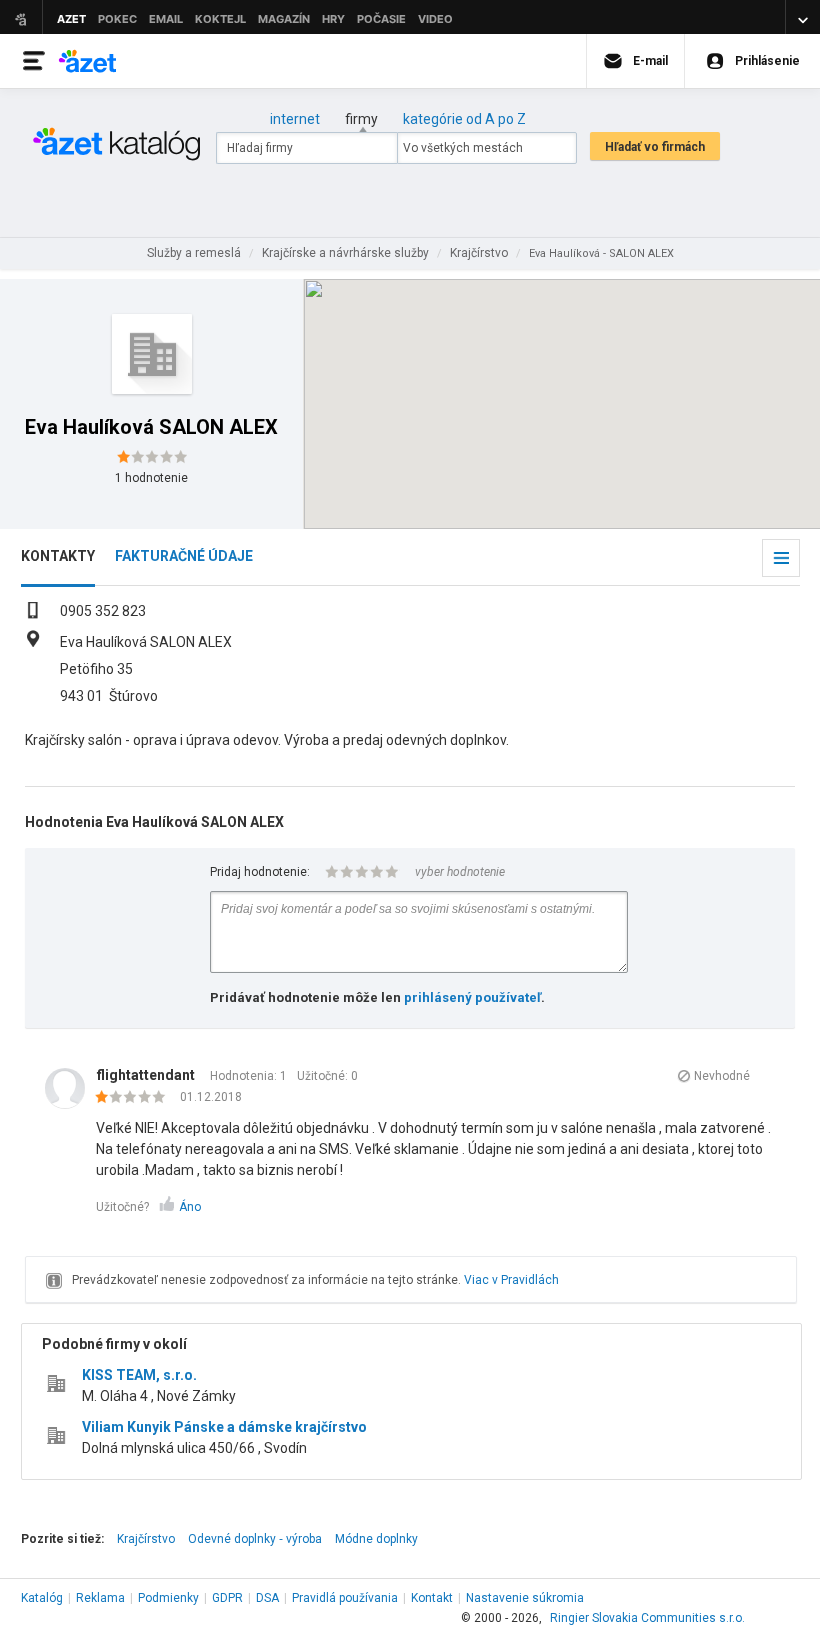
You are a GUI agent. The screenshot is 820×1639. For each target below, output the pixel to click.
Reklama (100, 1598)
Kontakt (432, 1598)
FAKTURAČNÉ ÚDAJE (184, 556)
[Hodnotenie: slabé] (135, 1098)
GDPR (227, 1598)
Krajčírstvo (146, 1539)
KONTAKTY (58, 556)
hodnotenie (151, 478)
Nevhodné (722, 1076)
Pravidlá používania (345, 1598)
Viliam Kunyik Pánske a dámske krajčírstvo (224, 1427)
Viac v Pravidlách (511, 1280)
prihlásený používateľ (472, 997)
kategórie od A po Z (464, 119)
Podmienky (168, 1598)
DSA (267, 1598)
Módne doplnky (376, 1539)
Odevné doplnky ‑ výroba (255, 1539)
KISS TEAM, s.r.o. (139, 1375)
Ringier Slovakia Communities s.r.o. (647, 1618)
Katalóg (42, 1598)
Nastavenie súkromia (525, 1598)
